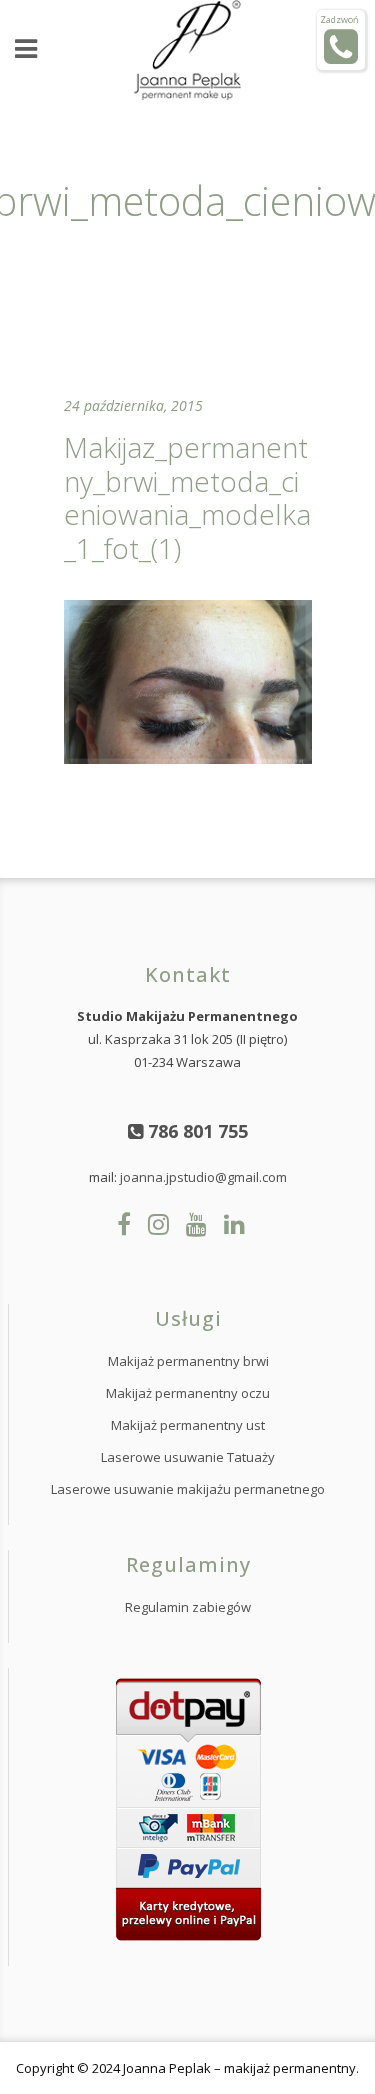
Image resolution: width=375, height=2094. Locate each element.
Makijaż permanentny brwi (188, 1361)
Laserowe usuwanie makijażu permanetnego (188, 1489)
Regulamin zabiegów (188, 1607)
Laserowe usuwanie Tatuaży (188, 1457)
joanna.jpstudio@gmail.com (203, 1177)
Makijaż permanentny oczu (188, 1393)
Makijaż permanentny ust (188, 1425)
